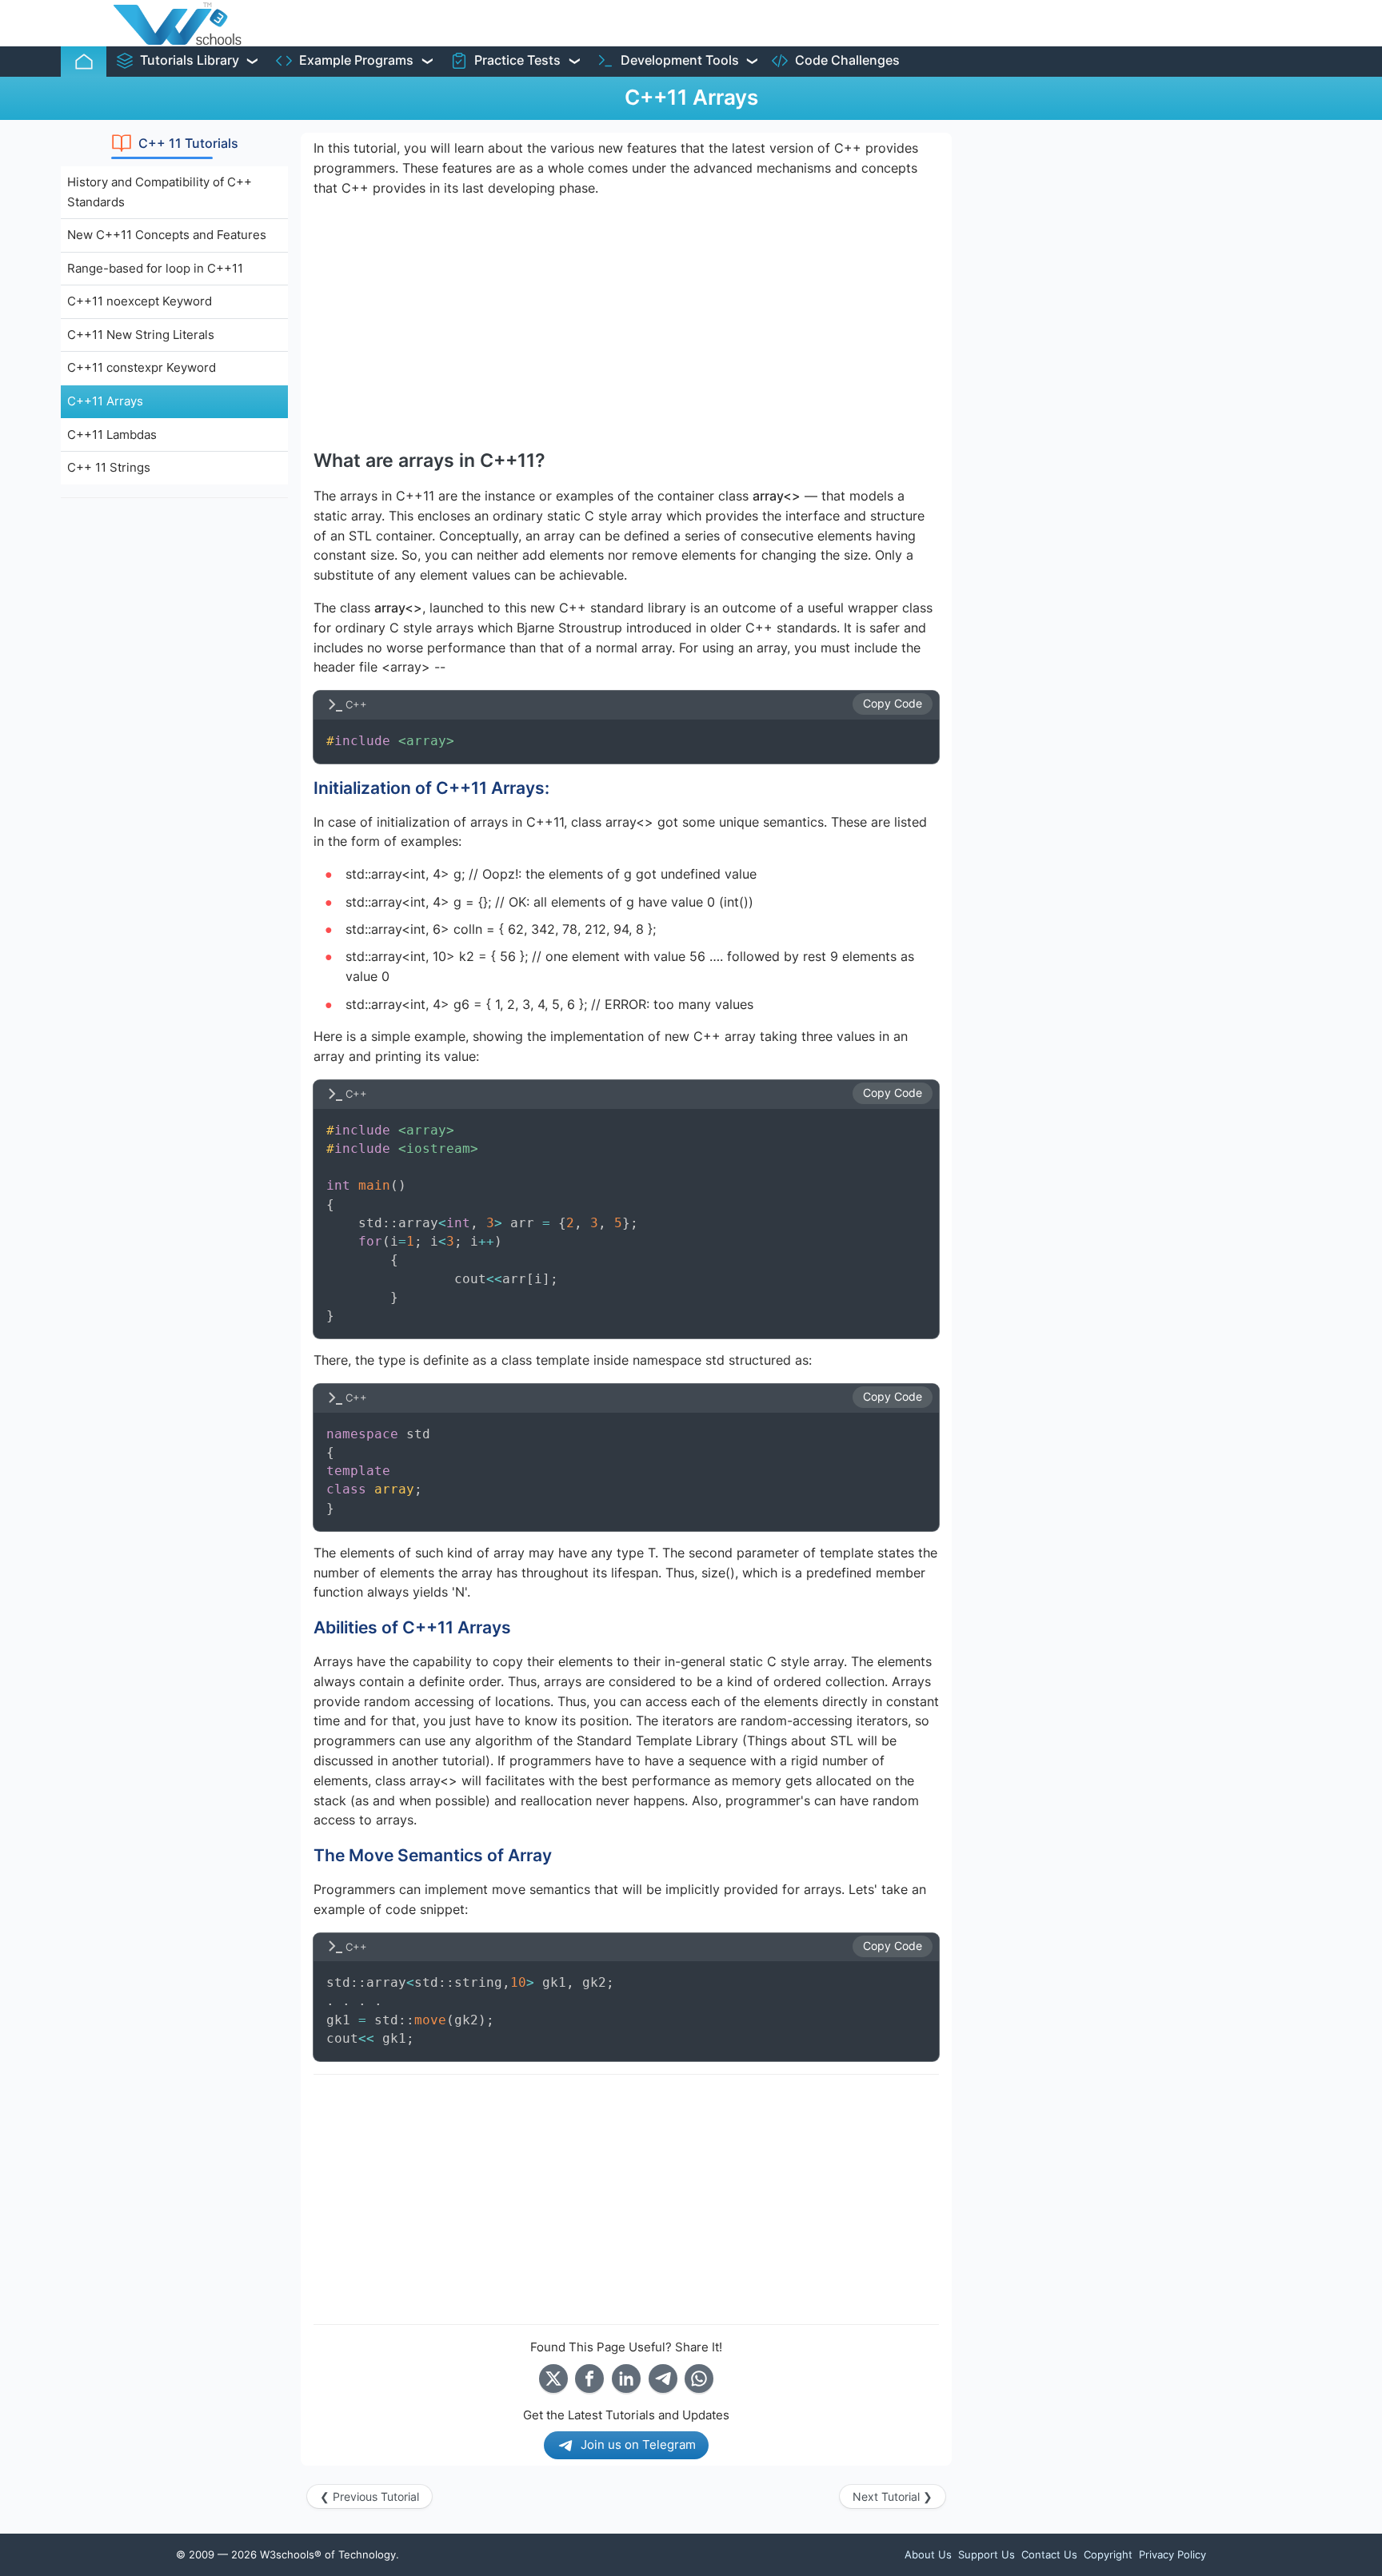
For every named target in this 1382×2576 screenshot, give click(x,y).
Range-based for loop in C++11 (155, 268)
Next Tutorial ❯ (893, 2496)
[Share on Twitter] (553, 2379)
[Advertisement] (174, 751)
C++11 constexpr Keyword (142, 367)
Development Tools (680, 60)
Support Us (987, 2554)
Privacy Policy (1172, 2554)
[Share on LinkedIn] (626, 2379)
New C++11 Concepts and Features (167, 235)
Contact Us (1049, 2554)
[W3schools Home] (177, 23)
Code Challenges (847, 60)
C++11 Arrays (105, 401)
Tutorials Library (190, 60)
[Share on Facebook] (589, 2379)
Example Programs (356, 60)
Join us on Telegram (638, 2444)
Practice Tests (517, 60)
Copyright (1108, 2554)
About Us (928, 2554)
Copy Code (893, 704)
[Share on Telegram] (663, 2379)
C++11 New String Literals (141, 335)
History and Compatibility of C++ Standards (160, 192)
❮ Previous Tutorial (369, 2496)
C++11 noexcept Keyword (140, 301)
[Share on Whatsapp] (699, 2379)
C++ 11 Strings (109, 467)
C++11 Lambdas (112, 435)
